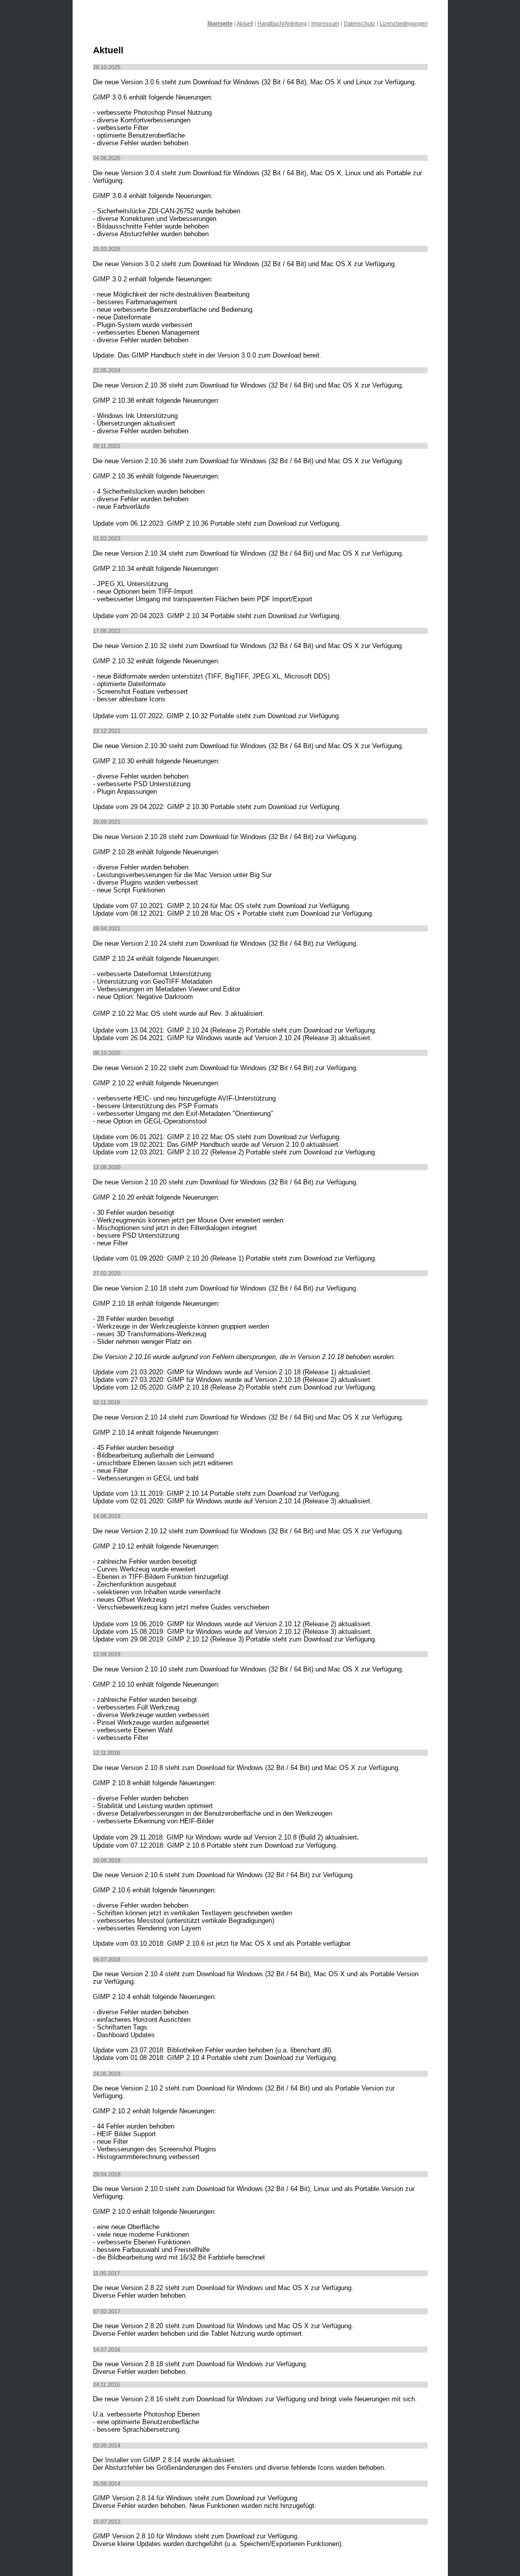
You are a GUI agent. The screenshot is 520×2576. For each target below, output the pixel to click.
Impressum (325, 23)
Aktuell (245, 23)
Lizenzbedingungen (404, 23)
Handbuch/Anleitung (282, 23)
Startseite (220, 23)
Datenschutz (360, 23)
